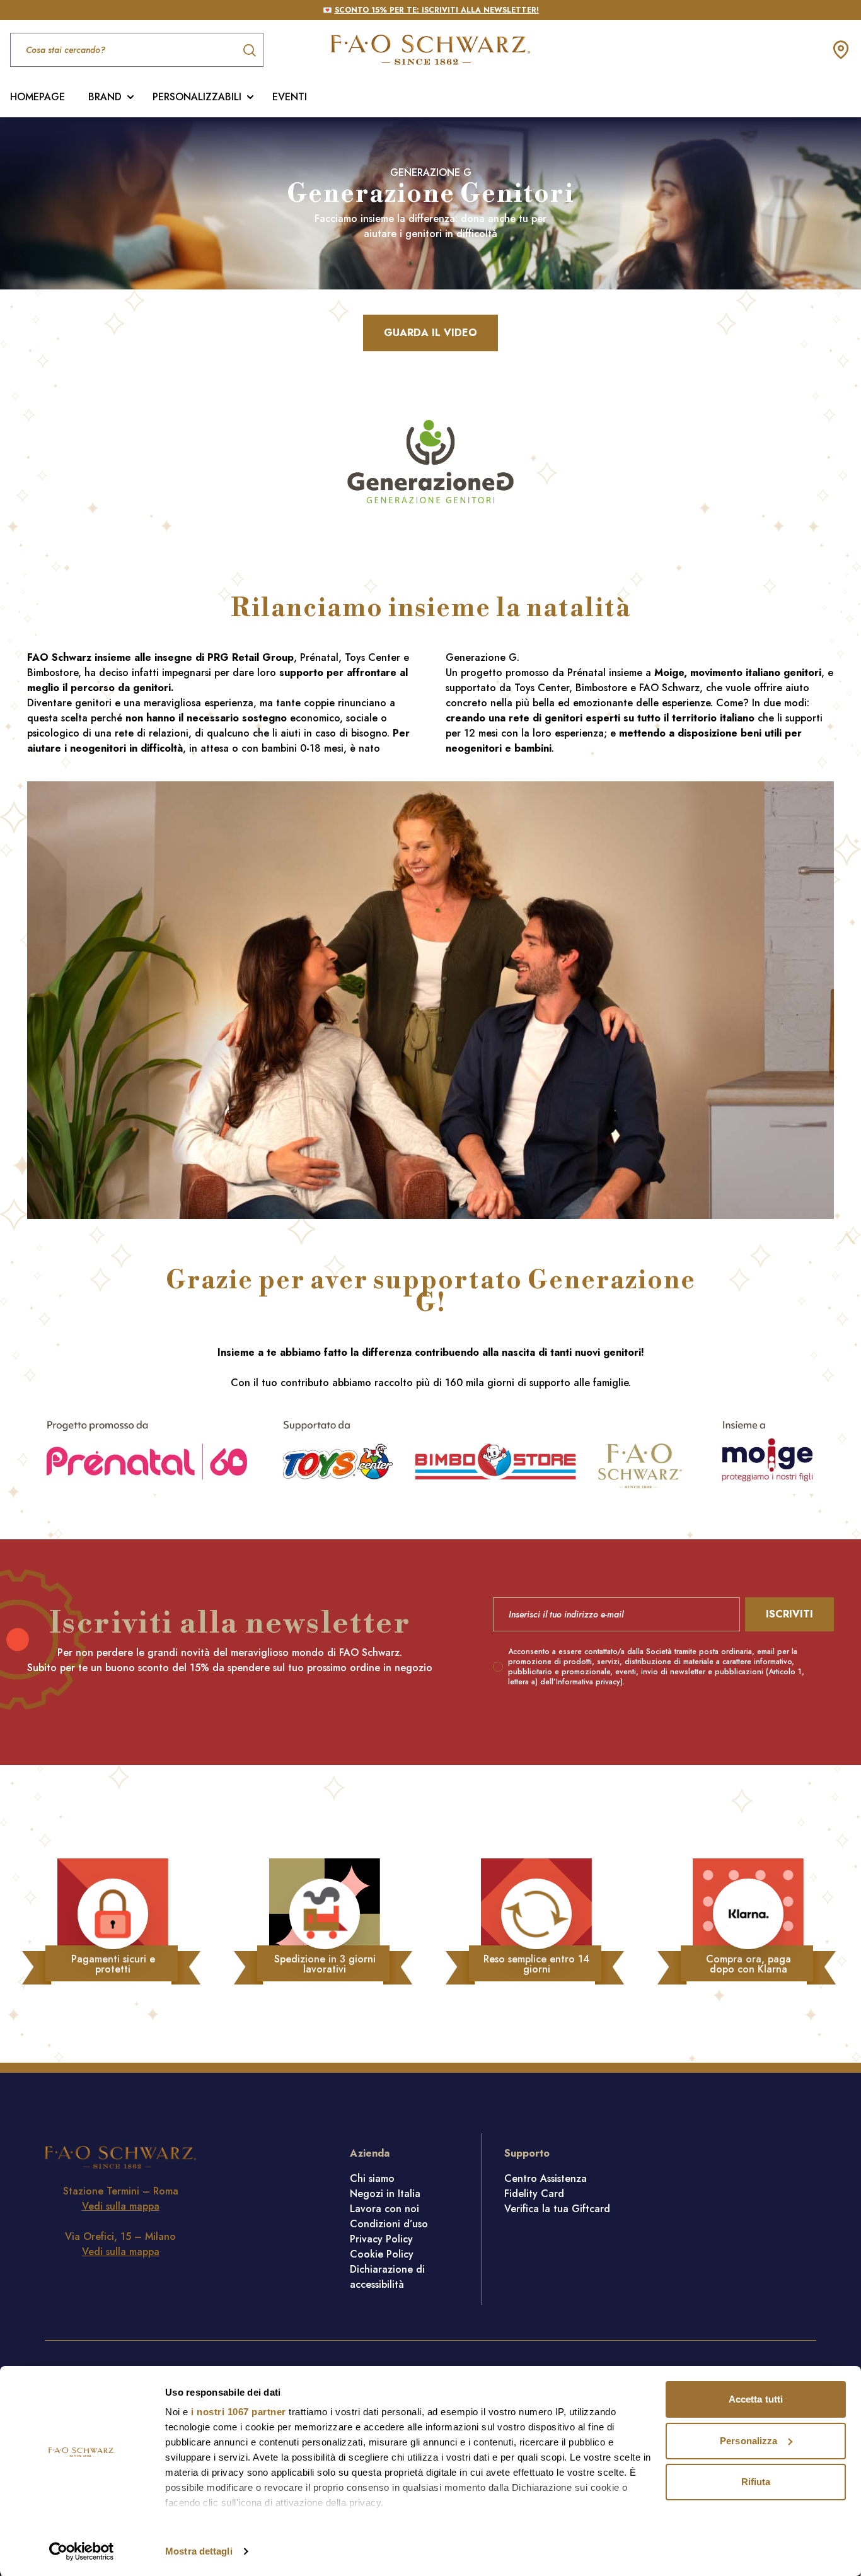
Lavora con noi (384, 2209)
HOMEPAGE (38, 97)
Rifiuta (756, 2482)
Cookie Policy (382, 2254)
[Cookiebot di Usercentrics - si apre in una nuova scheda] (82, 2551)
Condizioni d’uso (389, 2224)
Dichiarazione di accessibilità (387, 2277)
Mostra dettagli (199, 2551)
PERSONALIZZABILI (197, 97)
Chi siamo (372, 2178)
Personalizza (748, 2441)
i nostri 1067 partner (239, 2412)
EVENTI (290, 97)
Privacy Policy (381, 2239)
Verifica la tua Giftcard (557, 2209)
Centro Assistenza (546, 2178)
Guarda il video (430, 333)
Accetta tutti (756, 2399)
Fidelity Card (534, 2194)
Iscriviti (789, 1614)
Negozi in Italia (385, 2194)
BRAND (105, 97)
